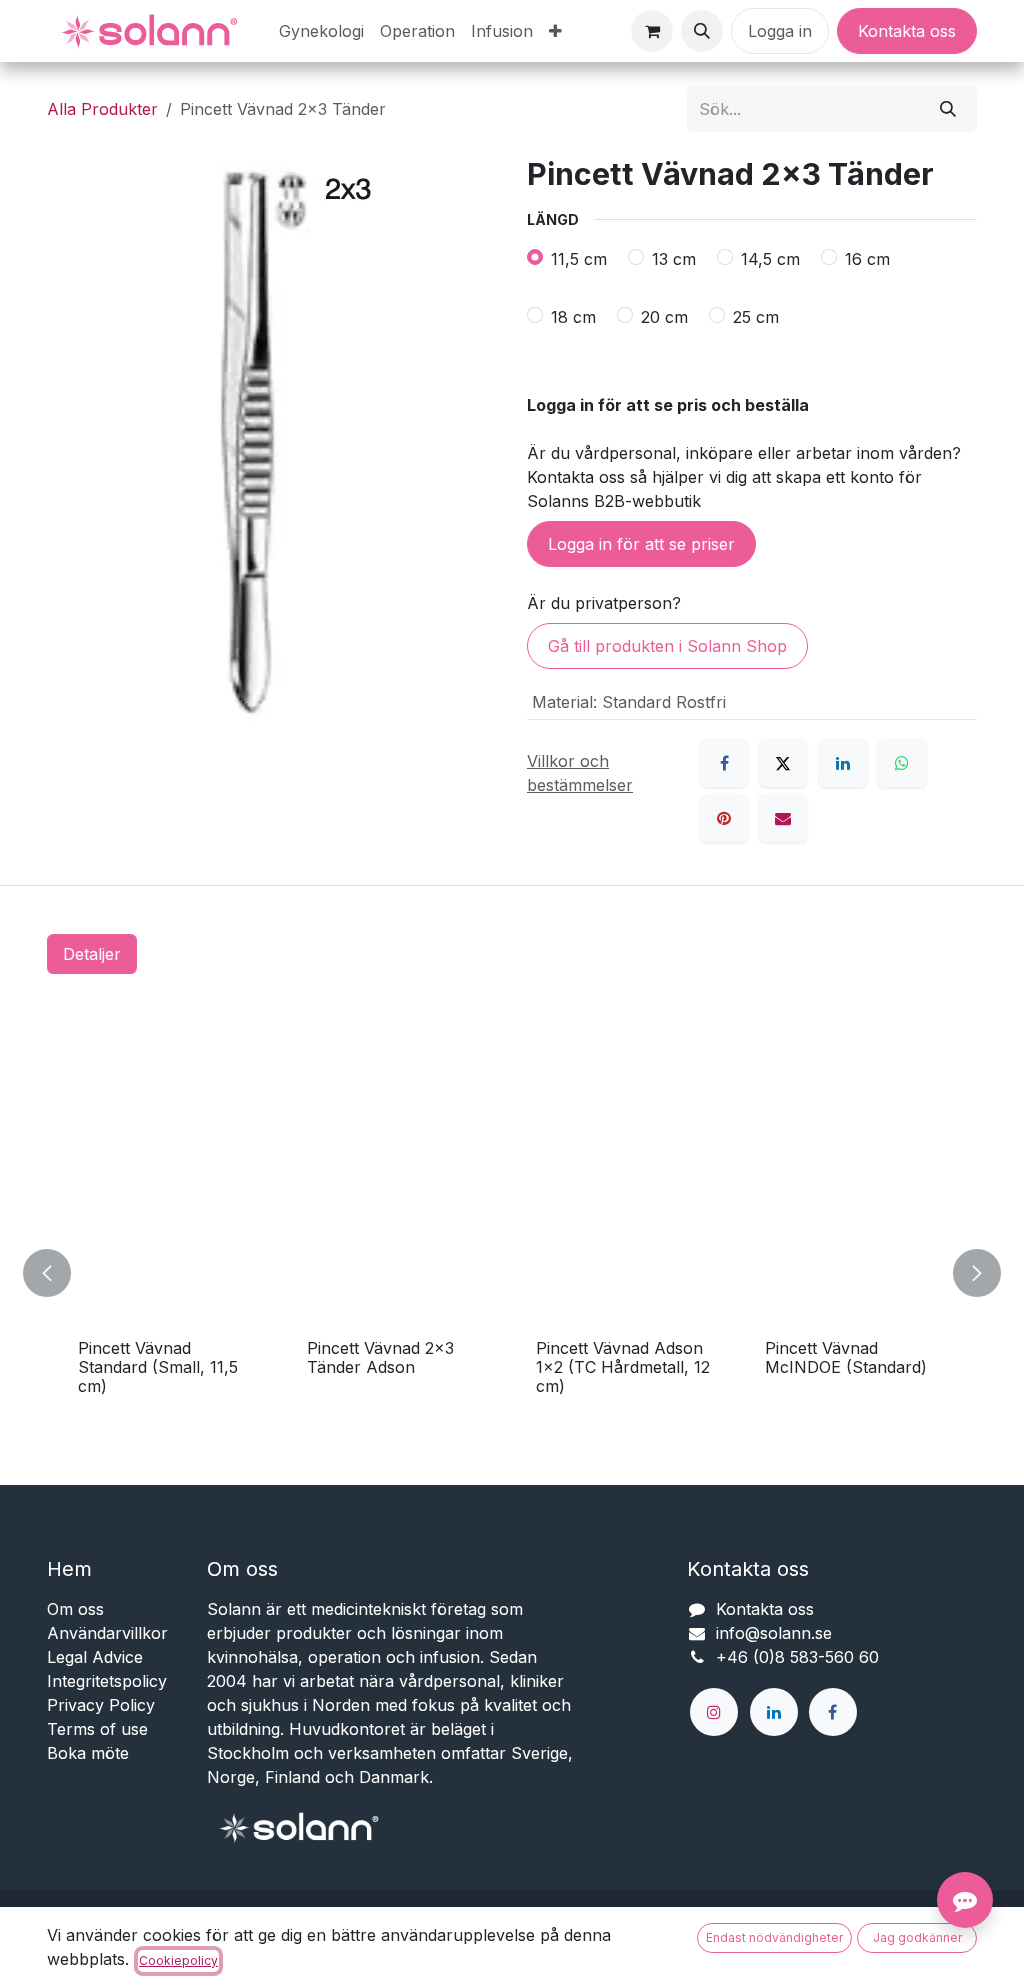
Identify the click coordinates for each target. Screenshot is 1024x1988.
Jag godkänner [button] (917, 1937)
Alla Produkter (102, 109)
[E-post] (783, 818)
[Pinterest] (724, 818)
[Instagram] (714, 1712)
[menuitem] (321, 31)
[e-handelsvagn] (652, 31)
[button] (702, 31)
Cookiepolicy (178, 1960)
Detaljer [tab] (92, 954)
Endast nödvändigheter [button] (774, 1937)
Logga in (780, 31)
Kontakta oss (907, 31)
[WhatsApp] (902, 763)
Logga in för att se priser (641, 544)
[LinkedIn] (843, 763)
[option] (512, 1273)
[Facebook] (724, 763)
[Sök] (948, 109)
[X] (783, 763)
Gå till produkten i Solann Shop (667, 646)
